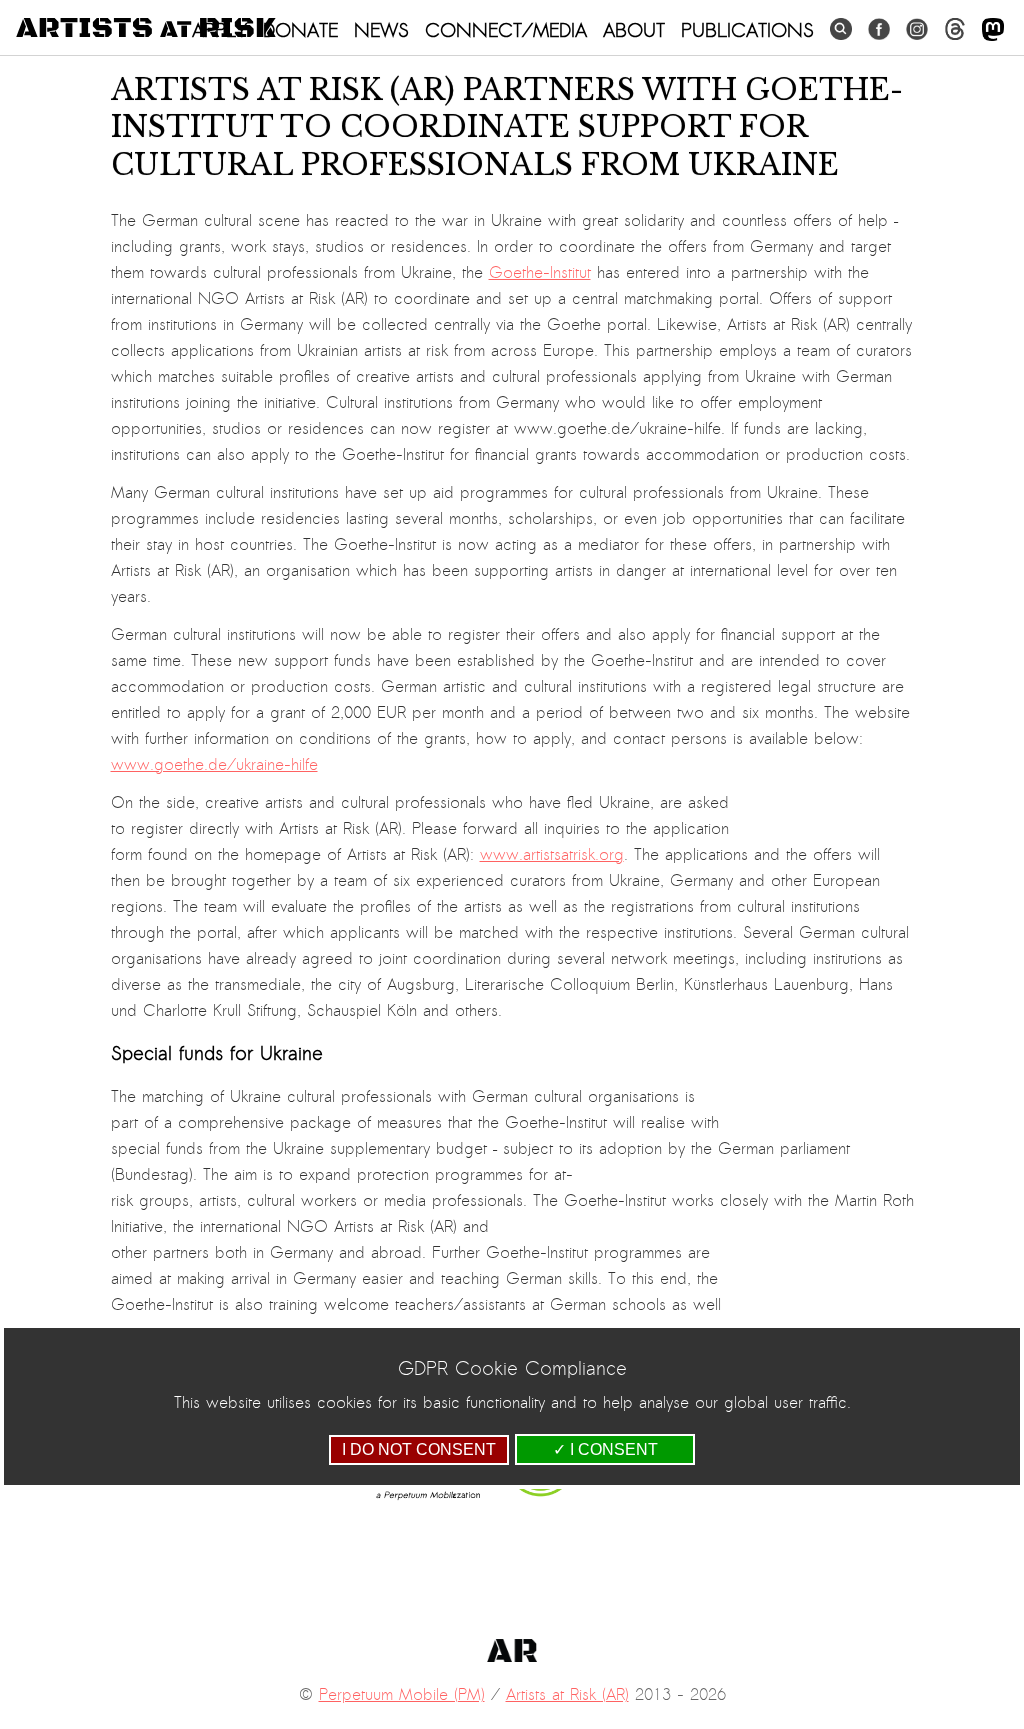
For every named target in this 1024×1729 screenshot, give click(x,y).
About (634, 30)
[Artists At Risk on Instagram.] (917, 29)
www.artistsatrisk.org (552, 855)
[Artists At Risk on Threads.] (955, 29)
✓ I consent (605, 1449)
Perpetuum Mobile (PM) (402, 1695)
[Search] (841, 29)
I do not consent (419, 1449)
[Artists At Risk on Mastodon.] (993, 30)
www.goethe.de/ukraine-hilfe (214, 765)
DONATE (300, 30)
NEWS (381, 30)
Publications (747, 30)
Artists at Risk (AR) (567, 1695)
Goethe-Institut (540, 273)
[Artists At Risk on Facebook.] (879, 29)
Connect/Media (506, 30)
